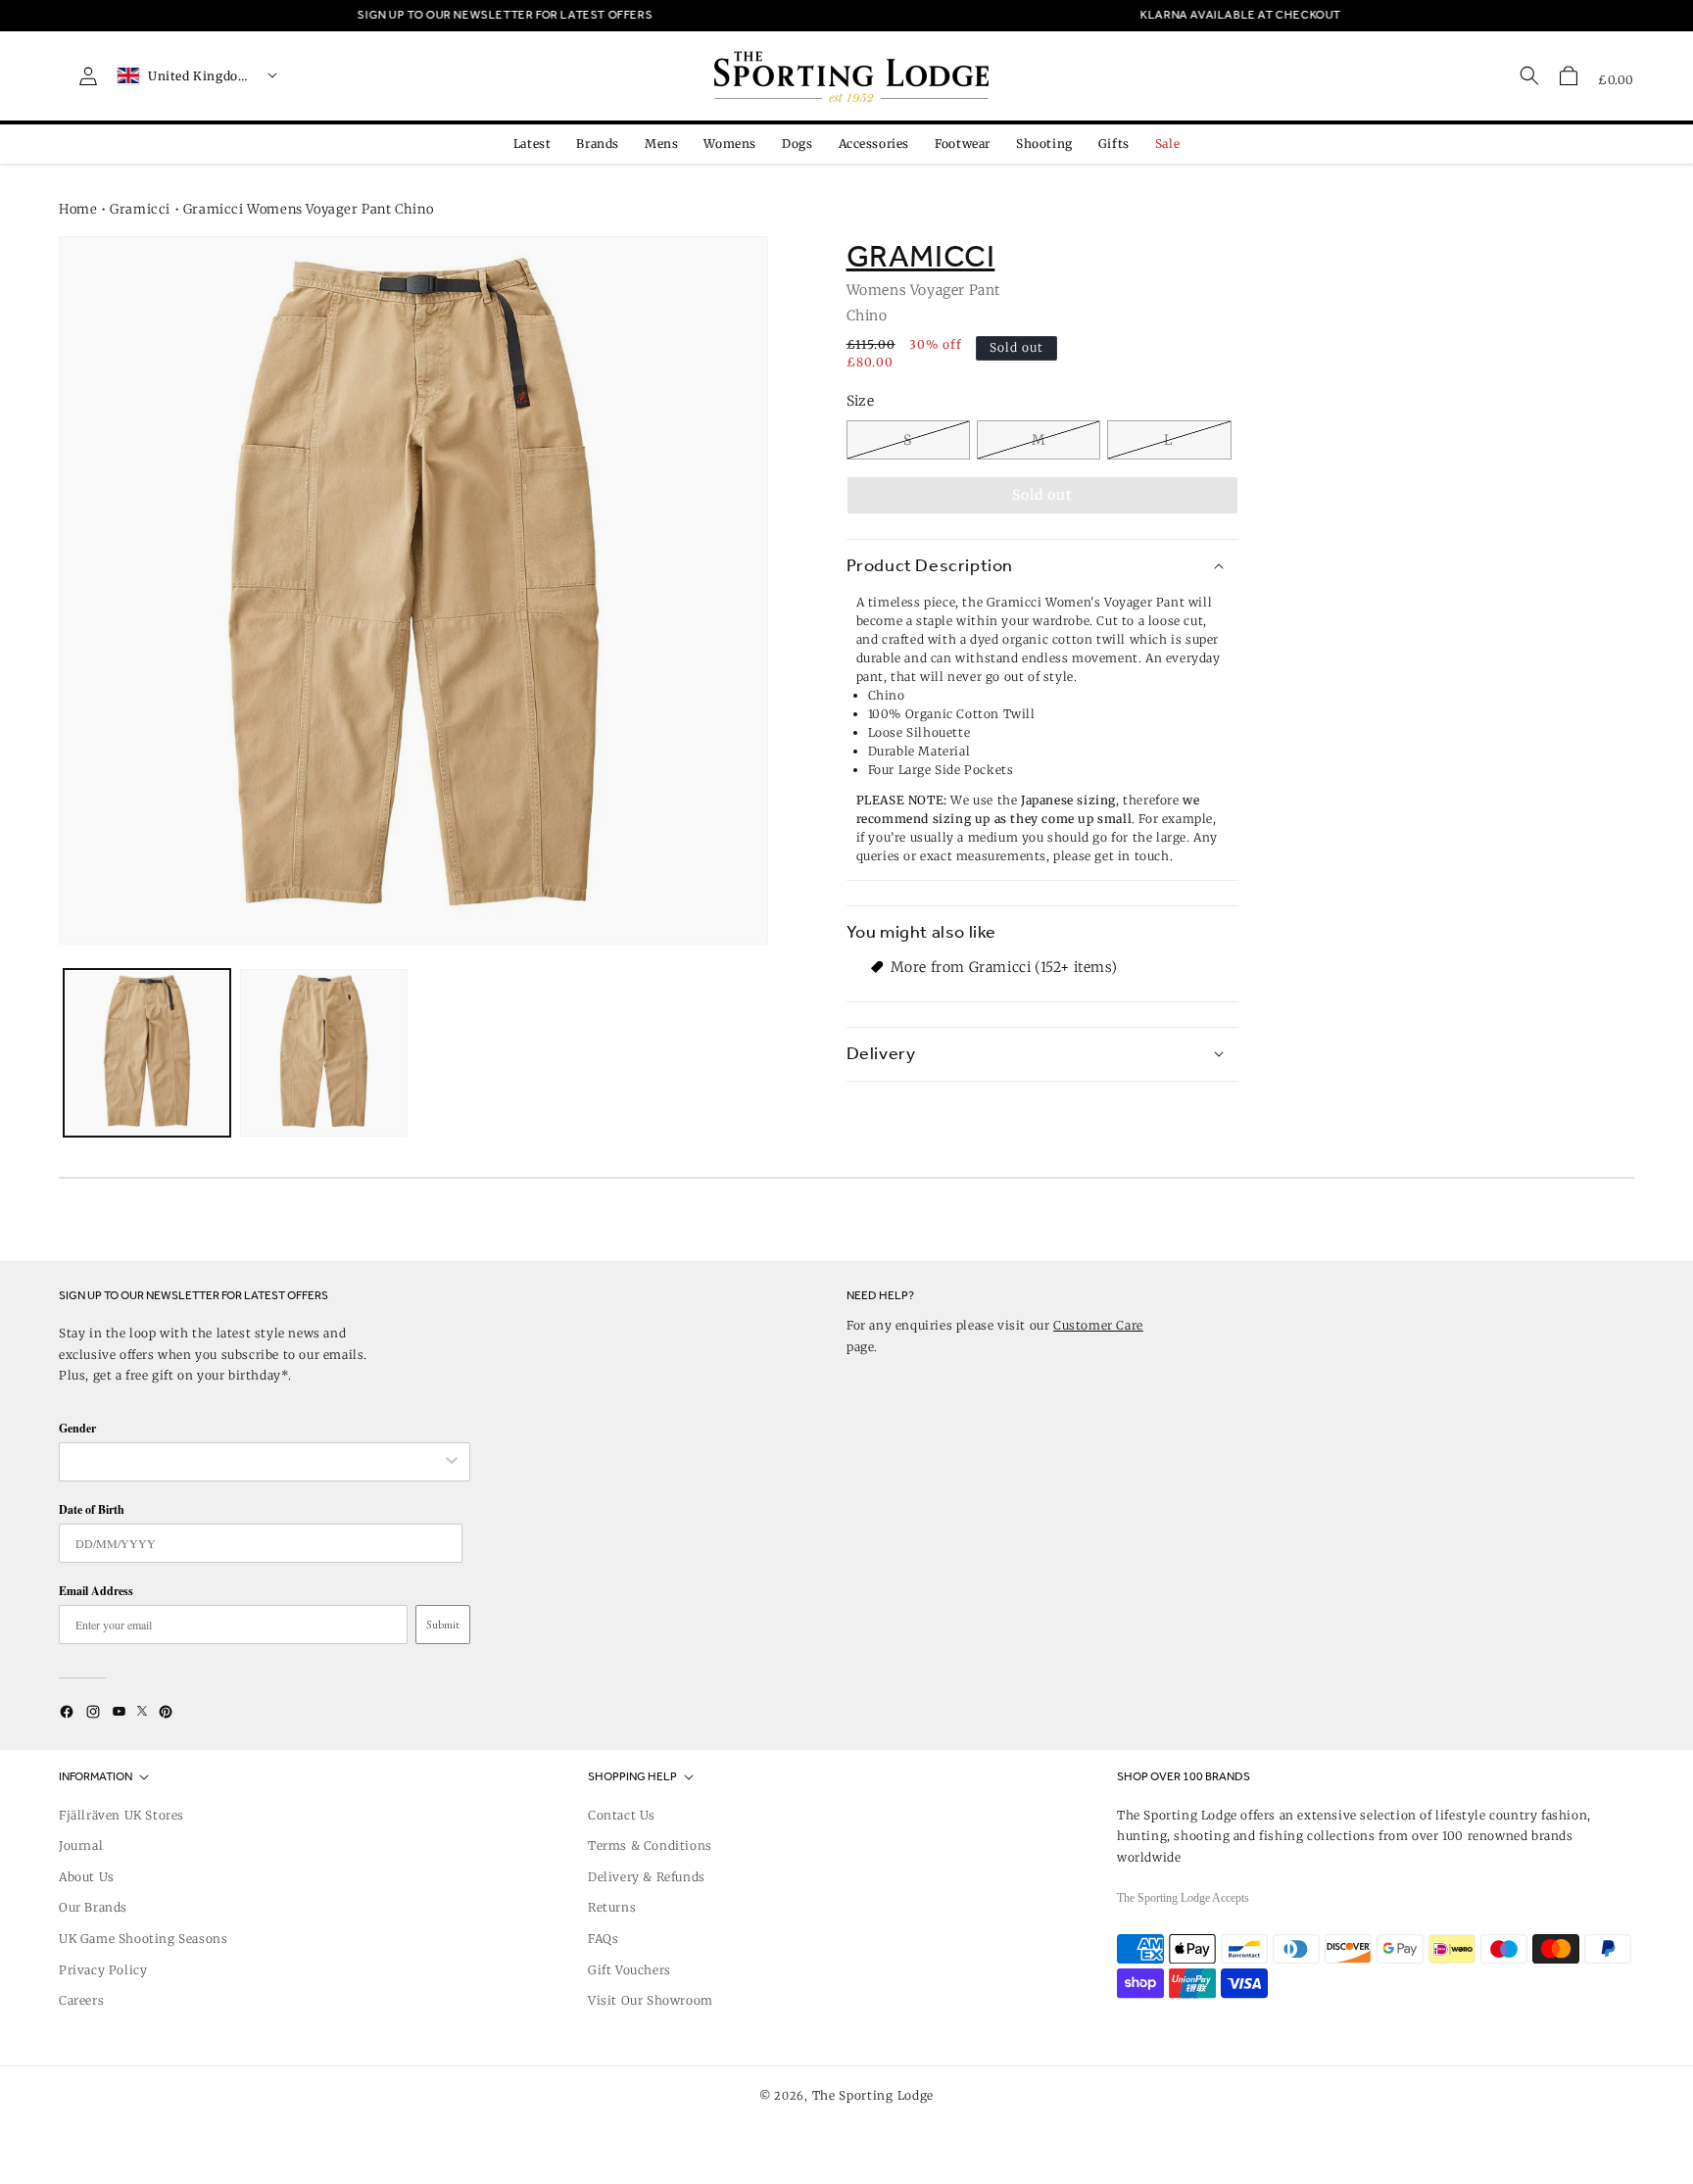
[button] (1569, 75)
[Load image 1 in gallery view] (147, 1052)
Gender (77, 1428)
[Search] (1529, 75)
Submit (443, 1625)
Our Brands (93, 1907)
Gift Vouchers (629, 1970)
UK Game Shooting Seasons (143, 1939)
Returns (612, 1907)
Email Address (96, 1591)
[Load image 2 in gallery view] (323, 1052)
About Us (87, 1877)
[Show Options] (452, 1462)
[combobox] (255, 1462)
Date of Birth (92, 1509)
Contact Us (622, 1815)
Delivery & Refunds (647, 1877)
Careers (81, 2000)
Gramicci (140, 209)
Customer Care (1098, 1325)
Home (78, 209)
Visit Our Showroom (651, 2000)
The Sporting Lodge (873, 2095)
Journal (81, 1845)
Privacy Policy (103, 1970)
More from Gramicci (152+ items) (1004, 966)
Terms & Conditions (650, 1845)
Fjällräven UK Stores (121, 1815)
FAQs (603, 1939)
